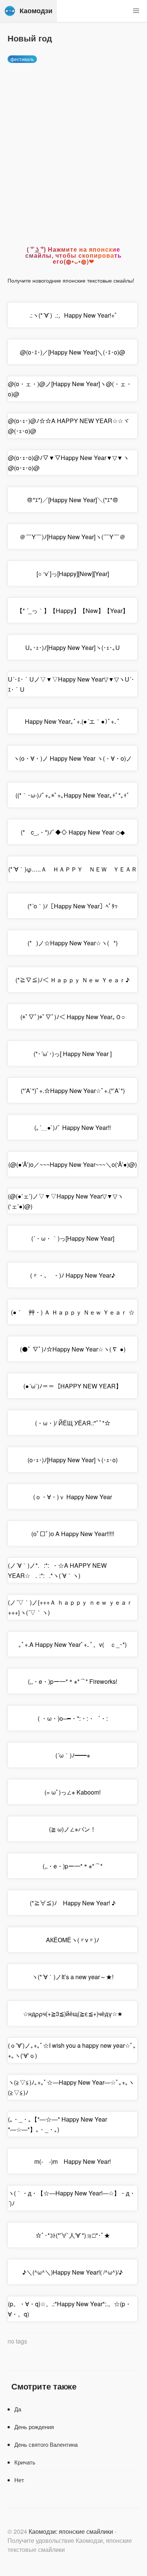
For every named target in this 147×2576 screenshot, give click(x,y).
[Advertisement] (73, 148)
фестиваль (22, 59)
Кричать (25, 2462)
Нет (19, 2480)
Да (18, 2409)
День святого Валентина (46, 2444)
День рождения (34, 2427)
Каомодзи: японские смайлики (71, 2531)
